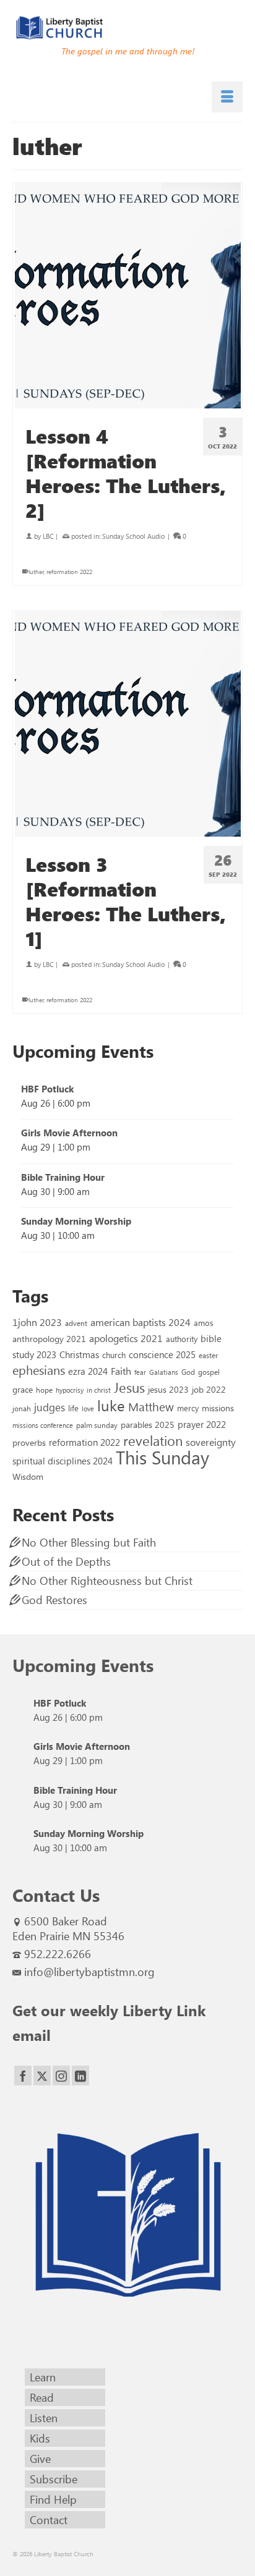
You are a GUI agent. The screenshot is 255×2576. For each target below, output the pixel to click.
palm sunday (97, 1425)
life (73, 1408)
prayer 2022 (202, 1424)
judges (50, 1407)
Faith (121, 1371)
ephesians (39, 1370)
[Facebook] (23, 2076)
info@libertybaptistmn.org (89, 1972)
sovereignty (211, 1442)
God (188, 1372)
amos (204, 1323)
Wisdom (28, 1476)
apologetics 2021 (126, 1338)
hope (44, 1390)
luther (36, 572)
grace (23, 1389)
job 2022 (209, 1389)
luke (111, 1405)
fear (140, 1372)
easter (208, 1355)
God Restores (54, 1600)
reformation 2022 (69, 572)
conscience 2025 (162, 1354)
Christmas (79, 1354)
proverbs (29, 1442)
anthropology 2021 (49, 1339)
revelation (153, 1440)
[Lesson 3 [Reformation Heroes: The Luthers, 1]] (127, 724)
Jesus (129, 1387)
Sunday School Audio (133, 536)
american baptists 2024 (140, 1322)
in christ (99, 1390)
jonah (22, 1408)
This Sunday (162, 1457)
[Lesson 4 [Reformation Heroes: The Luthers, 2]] (127, 296)
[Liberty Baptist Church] (127, 28)
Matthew (151, 1406)
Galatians (164, 1372)
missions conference (43, 1425)
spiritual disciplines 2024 (63, 1461)
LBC (48, 536)
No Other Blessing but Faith (89, 1542)
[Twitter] (42, 2076)
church (114, 1355)
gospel (209, 1372)
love (88, 1408)
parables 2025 (148, 1424)
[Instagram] (61, 2076)
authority (182, 1339)
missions (218, 1408)
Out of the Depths (66, 1561)
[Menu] (227, 97)
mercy (188, 1408)
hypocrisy (70, 1390)
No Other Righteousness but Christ (107, 1581)
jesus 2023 (168, 1389)
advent (76, 1323)
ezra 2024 (88, 1371)
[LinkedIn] (80, 2076)
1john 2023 (37, 1322)
